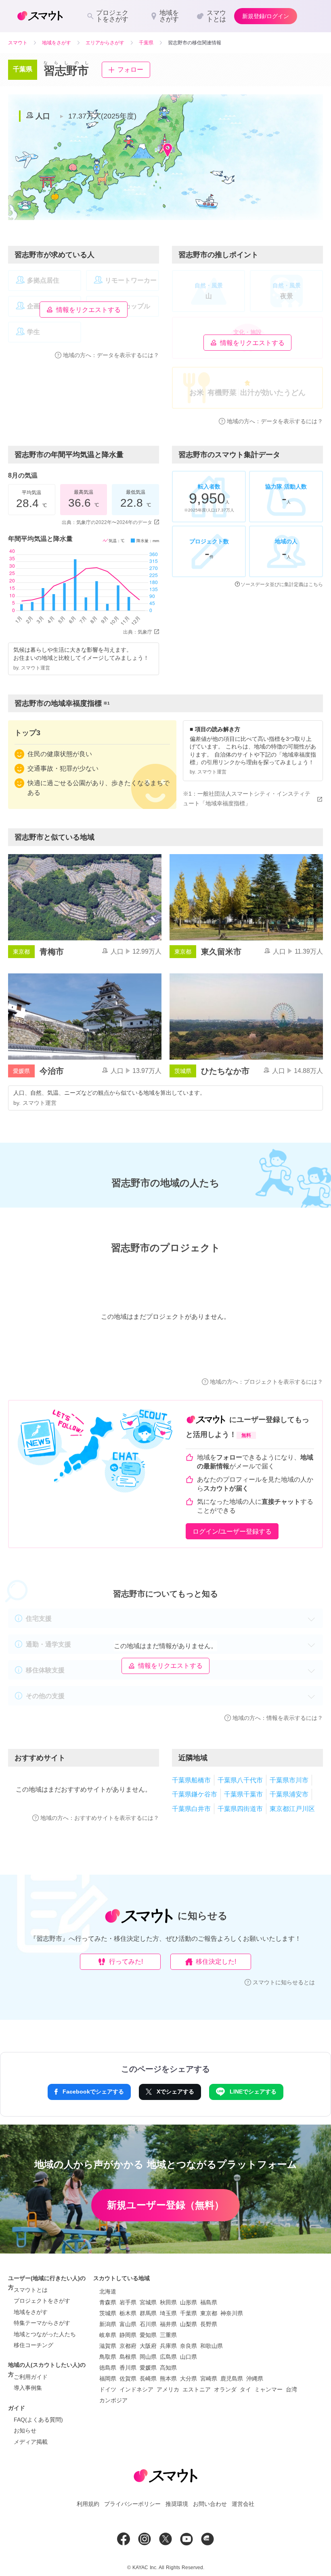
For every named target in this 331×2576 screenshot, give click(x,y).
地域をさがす (31, 2312)
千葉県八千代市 (240, 1780)
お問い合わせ (210, 2504)
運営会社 (243, 2504)
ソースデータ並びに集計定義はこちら (282, 584)
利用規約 (88, 2504)
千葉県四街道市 (240, 1809)
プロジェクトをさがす (42, 2301)
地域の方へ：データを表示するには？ (111, 355)
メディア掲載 (31, 2442)
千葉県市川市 (289, 1780)
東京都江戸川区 (292, 1809)
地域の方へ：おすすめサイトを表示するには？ (100, 1818)
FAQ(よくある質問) (38, 2420)
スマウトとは (31, 2290)
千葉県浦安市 (289, 1794)
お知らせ (25, 2430)
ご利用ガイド (31, 2377)
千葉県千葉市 (243, 1794)
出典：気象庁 (138, 632)
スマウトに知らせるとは (284, 1982)
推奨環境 (177, 2504)
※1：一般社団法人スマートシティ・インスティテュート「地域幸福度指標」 (247, 798)
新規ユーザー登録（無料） (165, 2205)
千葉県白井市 (191, 1809)
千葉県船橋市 (191, 1780)
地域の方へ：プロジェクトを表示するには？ (266, 1382)
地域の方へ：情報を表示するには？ (278, 1718)
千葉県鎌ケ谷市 (195, 1794)
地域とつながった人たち (45, 2334)
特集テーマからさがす (42, 2323)
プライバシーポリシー (132, 2504)
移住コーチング (34, 2345)
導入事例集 (28, 2388)
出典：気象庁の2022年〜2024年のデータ (107, 522)
